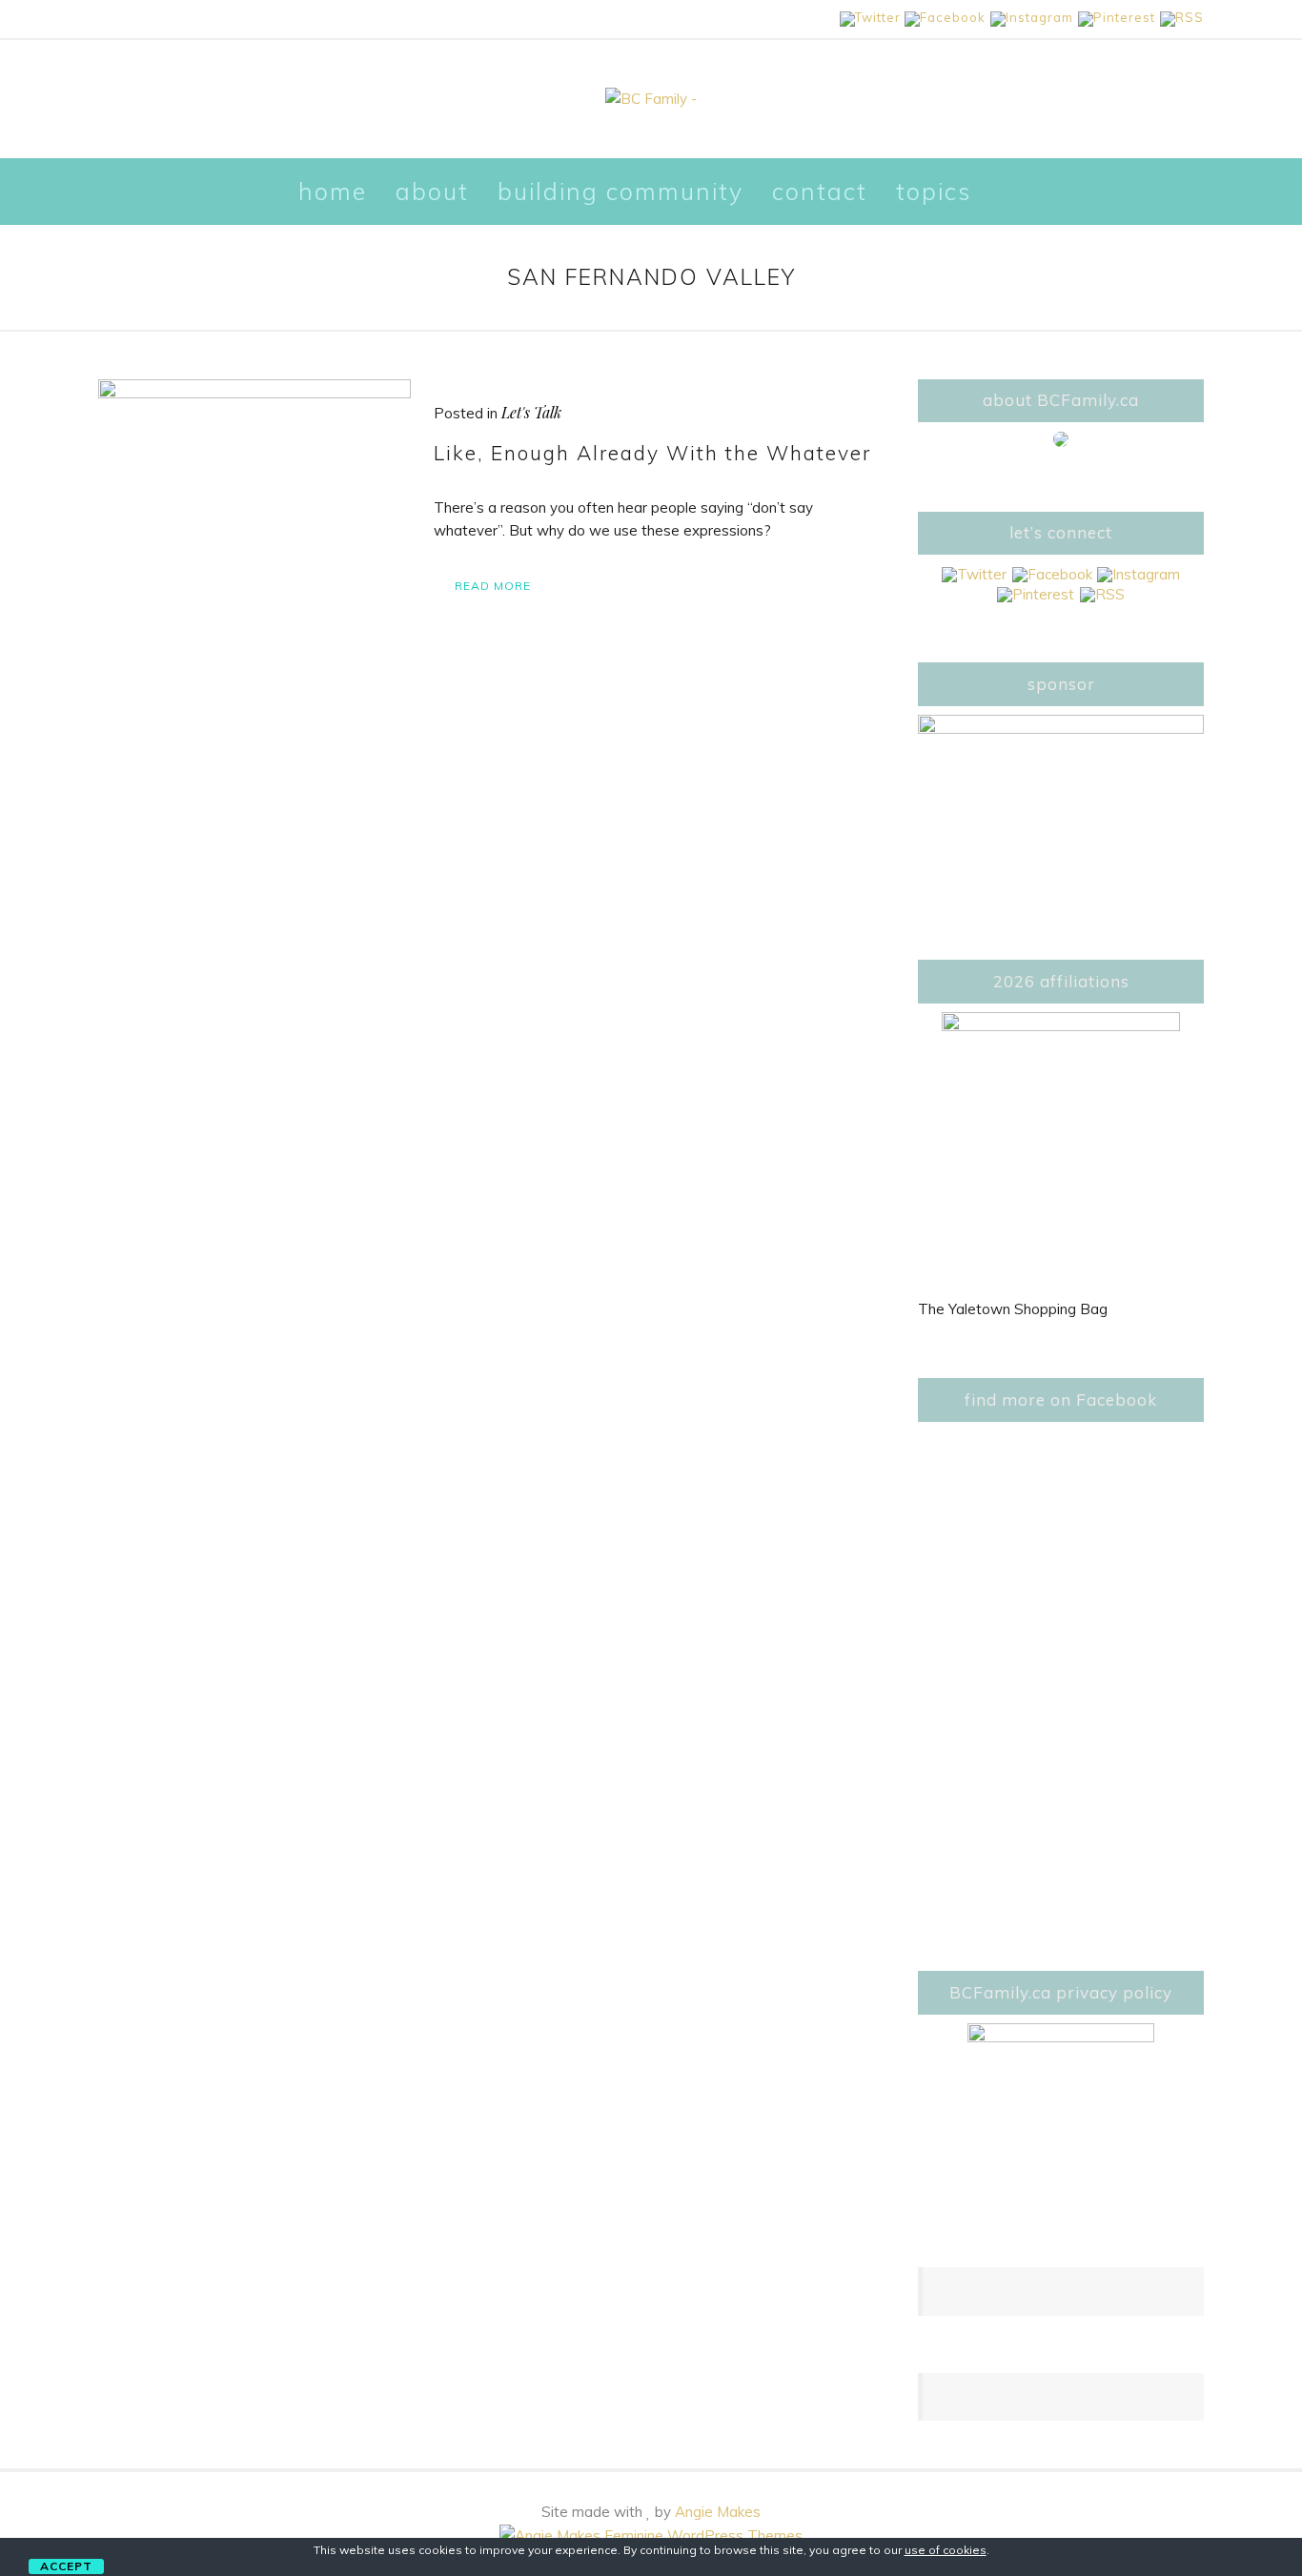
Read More (493, 586)
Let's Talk (531, 412)
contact (820, 191)
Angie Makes (718, 2512)
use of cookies (946, 2550)
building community (620, 191)
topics (934, 191)
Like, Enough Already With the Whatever (652, 453)
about (432, 191)
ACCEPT (66, 2566)
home (333, 191)
